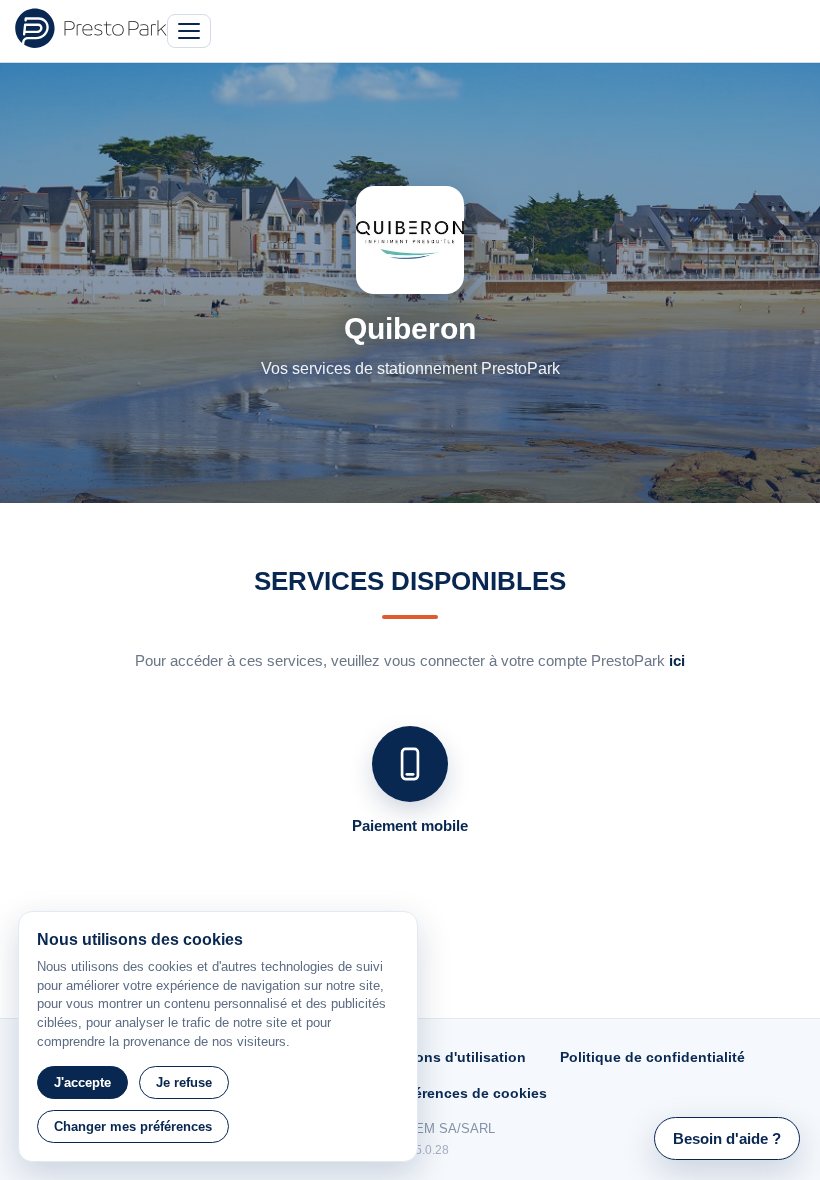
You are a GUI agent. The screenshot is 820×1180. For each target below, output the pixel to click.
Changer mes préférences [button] (133, 1126)
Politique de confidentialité (652, 1057)
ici (677, 660)
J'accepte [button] (82, 1082)
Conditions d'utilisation (445, 1057)
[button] (727, 1138)
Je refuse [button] (184, 1082)
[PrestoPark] (91, 28)
